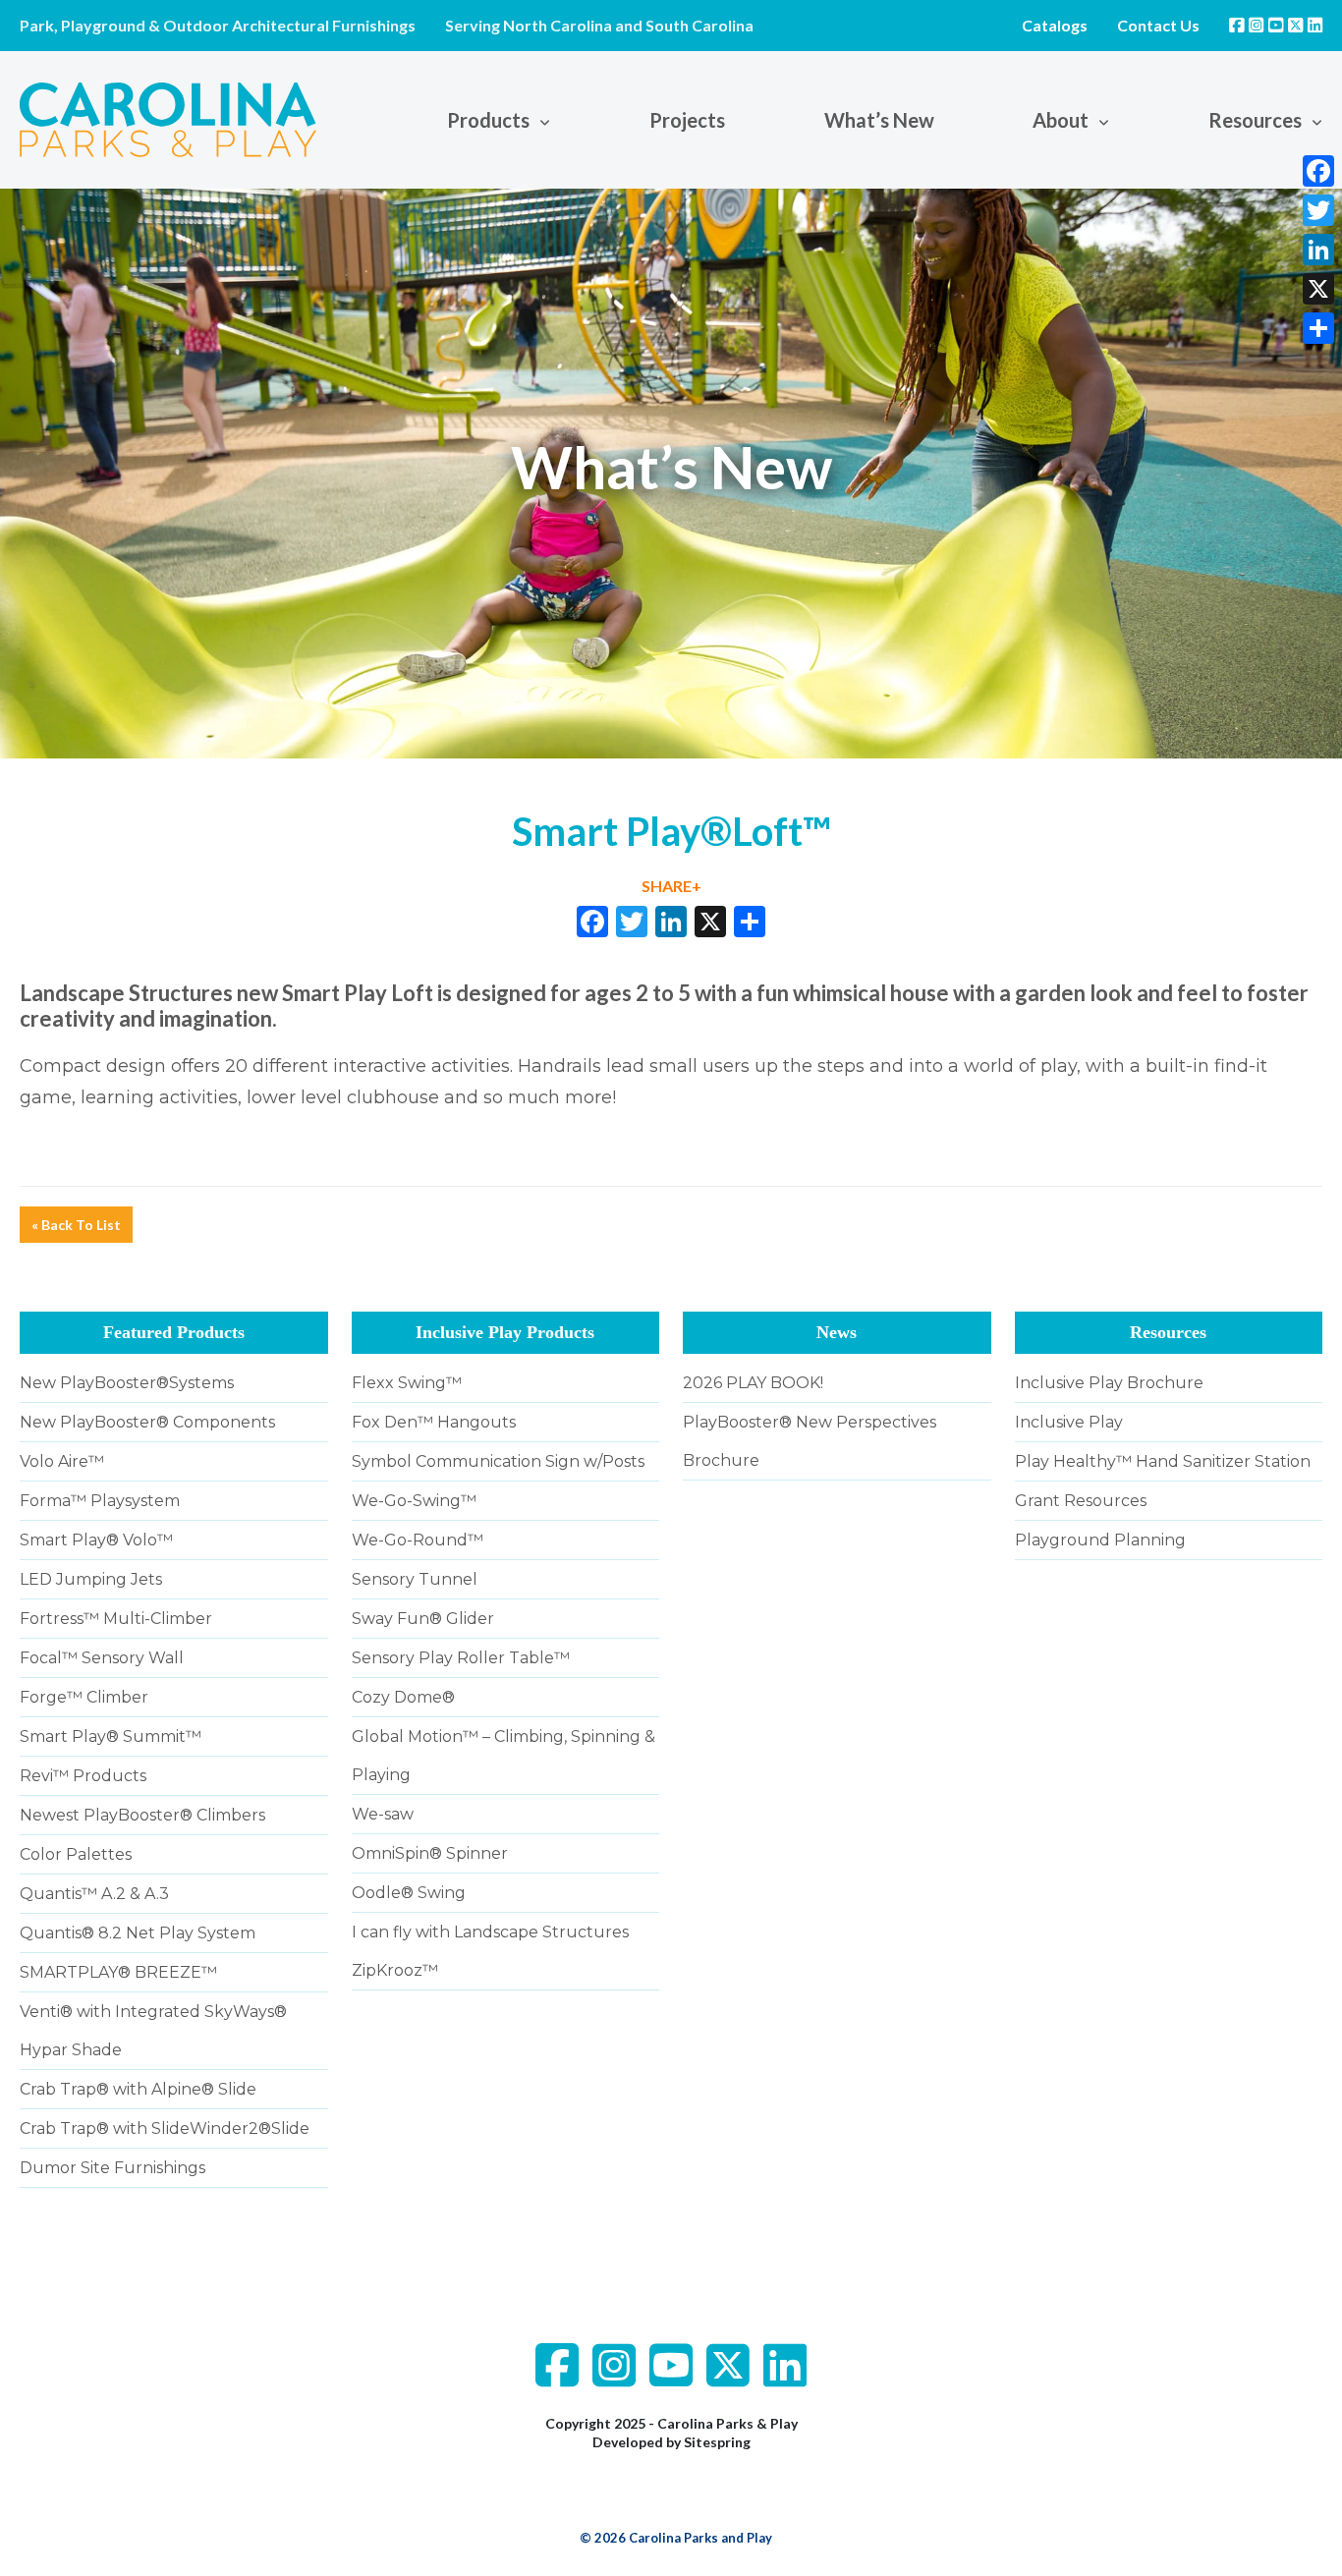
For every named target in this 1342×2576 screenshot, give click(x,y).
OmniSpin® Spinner (430, 1853)
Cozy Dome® (403, 1697)
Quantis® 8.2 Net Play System (138, 1933)
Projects (687, 120)
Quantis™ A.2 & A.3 (94, 1894)
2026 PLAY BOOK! (753, 1383)
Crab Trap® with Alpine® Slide (138, 2089)
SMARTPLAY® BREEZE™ (118, 1972)
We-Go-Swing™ (414, 1501)
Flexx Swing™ (407, 1383)
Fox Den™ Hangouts (434, 1422)
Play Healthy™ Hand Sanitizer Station (1163, 1461)
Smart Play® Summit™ (111, 1736)
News (837, 1332)
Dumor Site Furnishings (112, 2168)
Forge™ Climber (84, 1697)
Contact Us (1158, 25)
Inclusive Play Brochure (1109, 1383)
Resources (1168, 1332)
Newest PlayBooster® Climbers (142, 1815)
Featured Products (174, 1332)
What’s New (879, 120)
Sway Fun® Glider (423, 1619)
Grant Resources (1081, 1501)
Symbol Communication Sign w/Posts (498, 1461)
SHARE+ (671, 886)
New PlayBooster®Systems (127, 1383)
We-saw (383, 1814)
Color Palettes (76, 1854)
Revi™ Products (83, 1776)
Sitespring (717, 2442)
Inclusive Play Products (505, 1332)
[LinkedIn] (1318, 250)
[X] (710, 924)
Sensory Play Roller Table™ (461, 1658)
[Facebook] (1318, 171)
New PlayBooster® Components (147, 1422)
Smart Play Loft (358, 993)
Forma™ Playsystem (100, 1501)
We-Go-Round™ (418, 1540)
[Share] (1318, 328)
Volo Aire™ (62, 1461)
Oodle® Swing (409, 1893)
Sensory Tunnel (415, 1579)
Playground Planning (1100, 1540)
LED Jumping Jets (91, 1579)
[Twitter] (1318, 210)
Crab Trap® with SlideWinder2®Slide (165, 2128)
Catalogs (1055, 25)
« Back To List (76, 1225)
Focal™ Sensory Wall (102, 1658)
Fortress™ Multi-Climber (116, 1619)
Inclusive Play (1069, 1422)
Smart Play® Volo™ (96, 1540)
